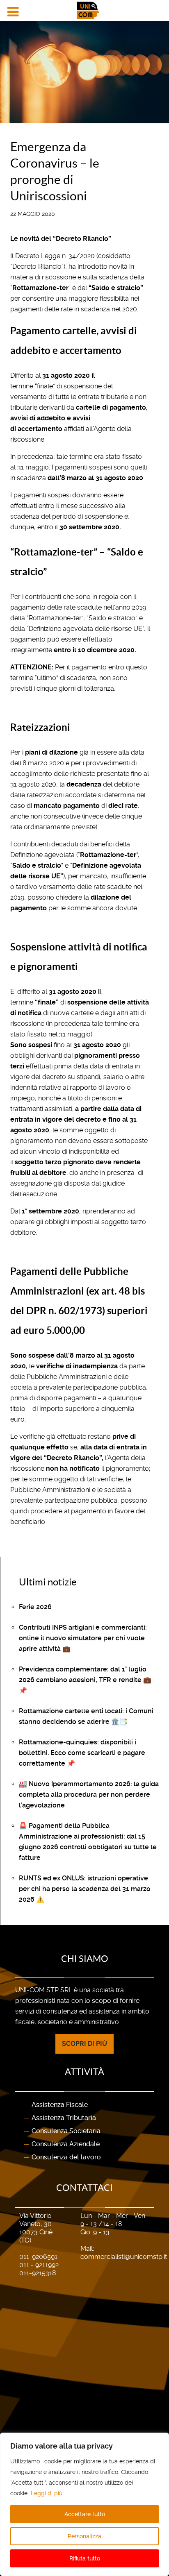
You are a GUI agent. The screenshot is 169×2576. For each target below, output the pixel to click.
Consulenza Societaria (66, 2131)
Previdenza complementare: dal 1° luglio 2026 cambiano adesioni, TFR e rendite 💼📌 (85, 1680)
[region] (84, 2504)
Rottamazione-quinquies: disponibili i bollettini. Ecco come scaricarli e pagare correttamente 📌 (82, 1753)
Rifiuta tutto (85, 2558)
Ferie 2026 (35, 1607)
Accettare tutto (85, 2514)
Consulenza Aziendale (66, 2144)
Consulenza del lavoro (66, 2157)
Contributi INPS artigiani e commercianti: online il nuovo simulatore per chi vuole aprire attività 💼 (83, 1638)
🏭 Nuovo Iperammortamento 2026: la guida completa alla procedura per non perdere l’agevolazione (89, 1795)
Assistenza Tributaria (64, 2118)
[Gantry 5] (84, 10)
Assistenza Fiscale (60, 2105)
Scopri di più (84, 2044)
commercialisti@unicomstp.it (124, 2257)
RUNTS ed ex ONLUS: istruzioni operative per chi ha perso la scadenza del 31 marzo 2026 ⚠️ (85, 1889)
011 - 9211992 (39, 2265)
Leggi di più (47, 2493)
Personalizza (84, 2536)
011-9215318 (38, 2273)
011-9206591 (38, 2257)
